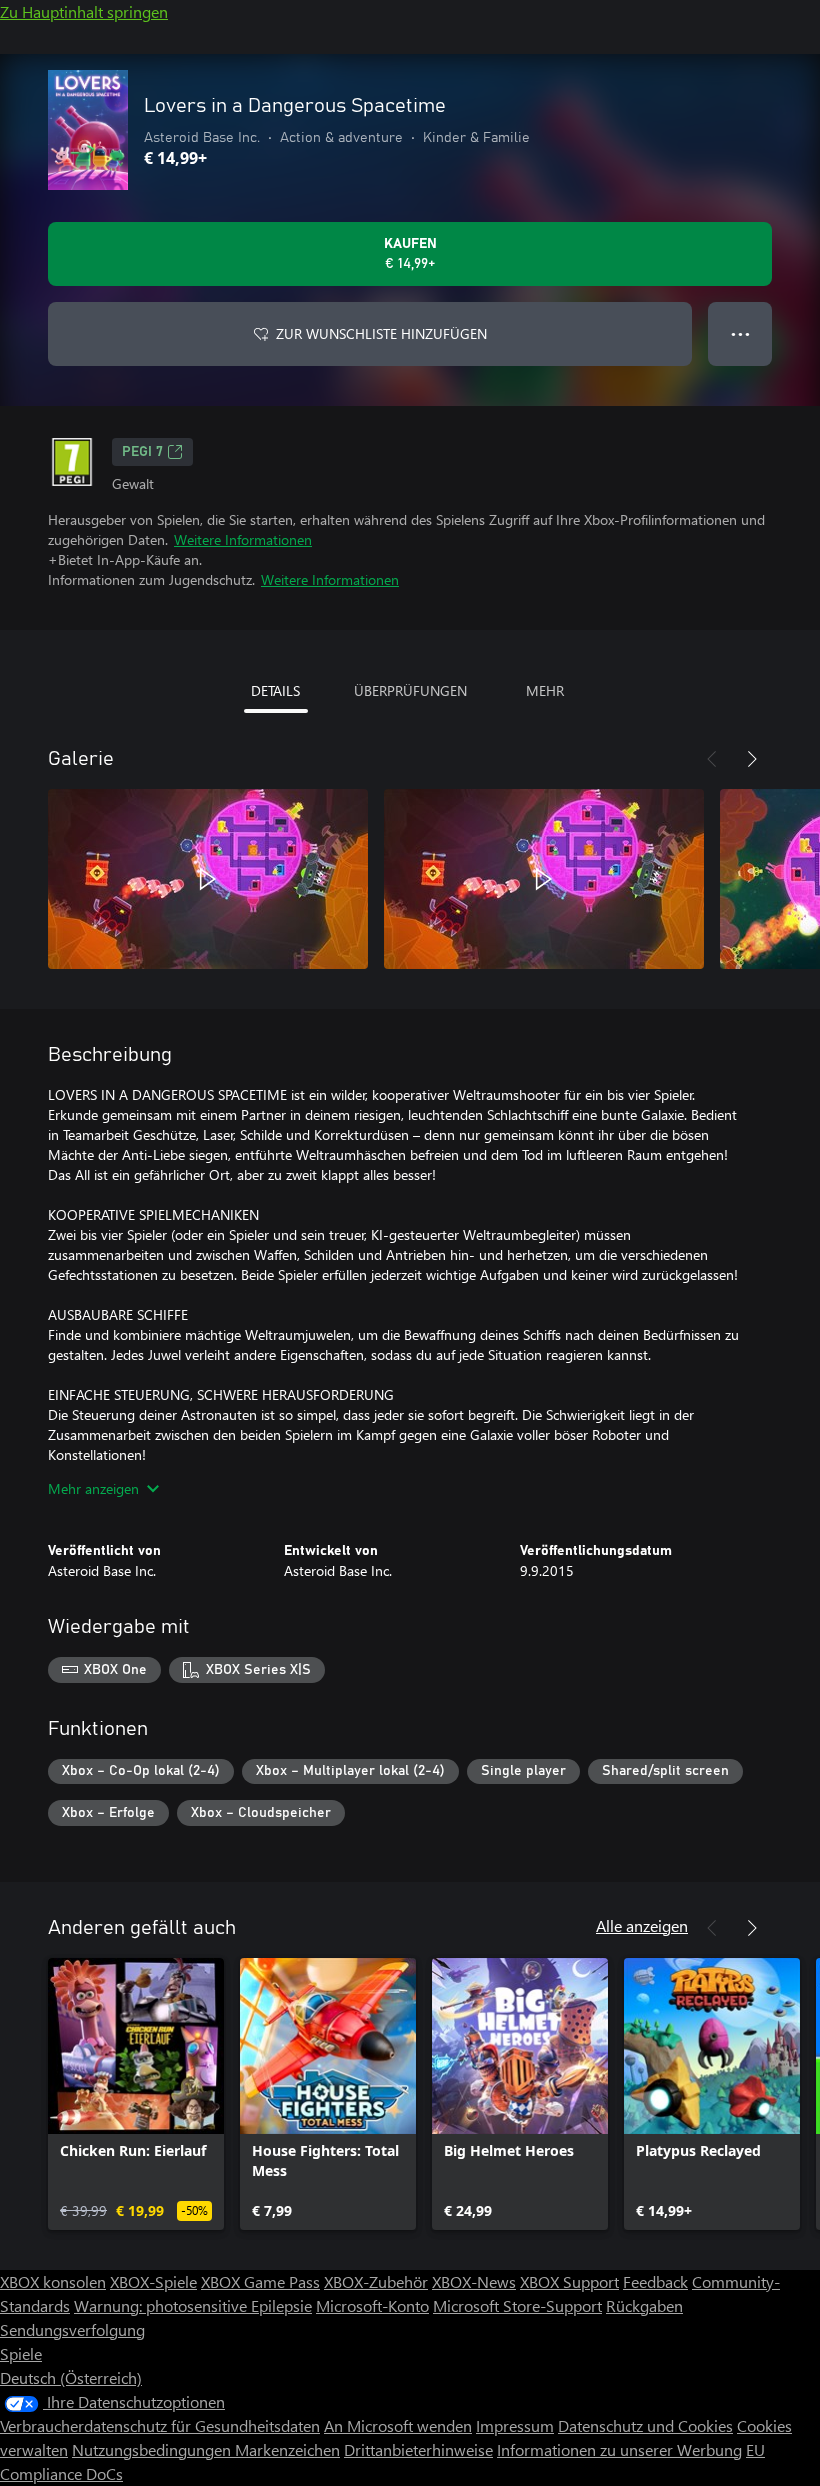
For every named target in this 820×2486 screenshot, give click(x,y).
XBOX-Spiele (153, 2281)
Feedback (655, 2281)
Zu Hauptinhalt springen (84, 11)
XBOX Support (569, 2281)
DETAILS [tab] (275, 690)
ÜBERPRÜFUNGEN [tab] (410, 690)
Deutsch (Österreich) (71, 2377)
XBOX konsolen (53, 2281)
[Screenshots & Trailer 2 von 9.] (544, 879)
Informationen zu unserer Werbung (619, 2449)
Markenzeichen (287, 2449)
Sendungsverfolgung (72, 2329)
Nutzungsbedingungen (153, 2449)
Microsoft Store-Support (517, 2305)
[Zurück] (712, 759)
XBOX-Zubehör (376, 2281)
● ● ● (740, 333)
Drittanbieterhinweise (418, 2449)
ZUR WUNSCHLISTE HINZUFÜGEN (381, 333)
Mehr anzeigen (93, 1488)
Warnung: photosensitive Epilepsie (193, 2305)
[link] (136, 2094)
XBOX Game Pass (260, 2281)
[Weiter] (752, 759)
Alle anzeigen (642, 1925)
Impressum (515, 2425)
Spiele (21, 2353)
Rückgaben (644, 2305)
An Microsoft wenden (398, 2425)
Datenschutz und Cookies (645, 2425)
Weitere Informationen (243, 539)
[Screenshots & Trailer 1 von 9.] (208, 879)
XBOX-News (474, 2281)
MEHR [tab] (545, 690)
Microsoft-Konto (372, 2305)
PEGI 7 (142, 452)
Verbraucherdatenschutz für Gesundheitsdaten (160, 2425)
